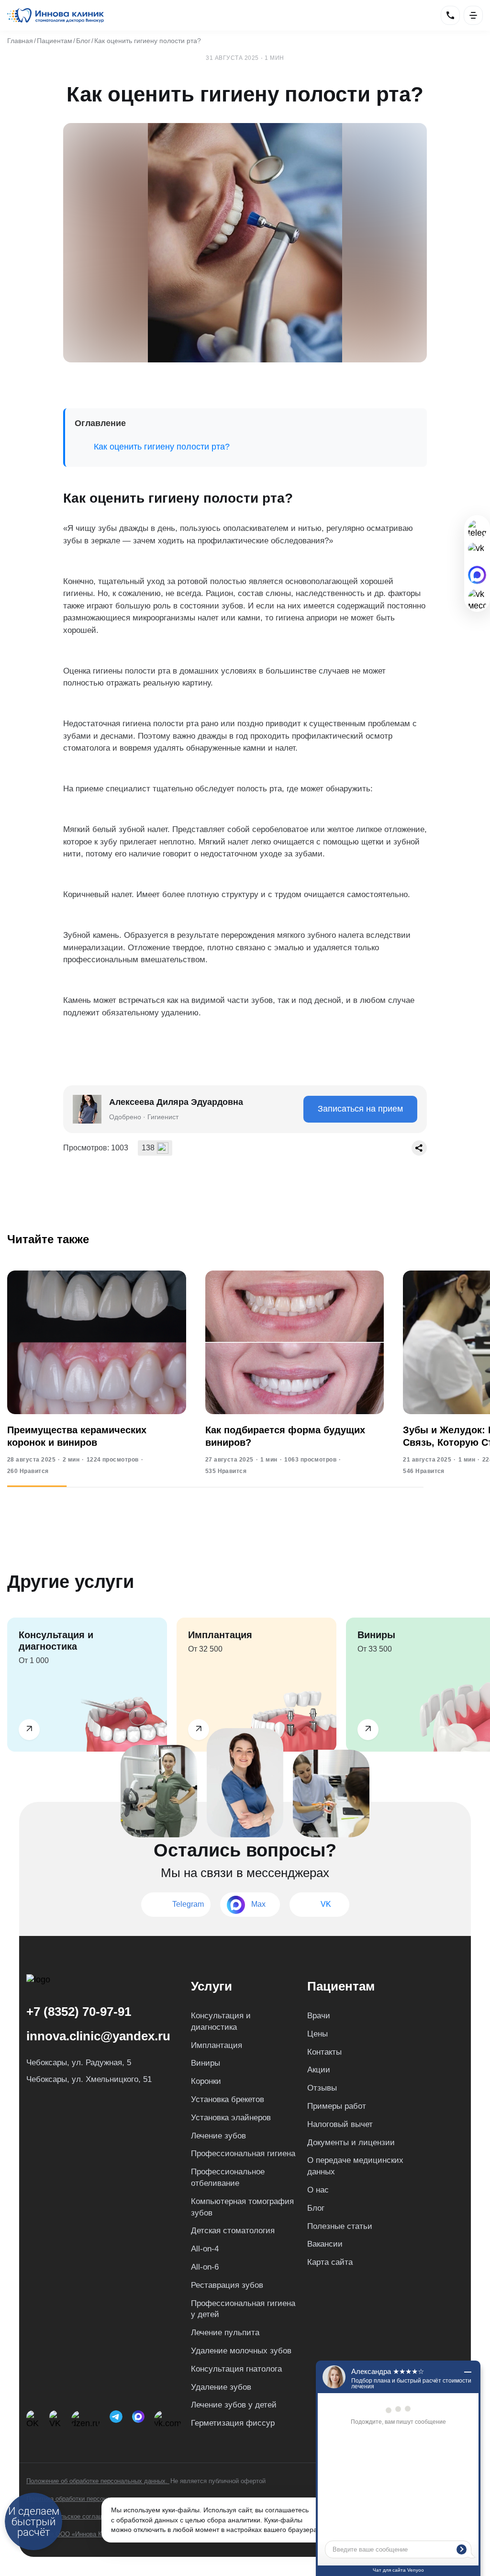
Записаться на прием (360, 1109)
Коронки (206, 2081)
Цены (317, 2034)
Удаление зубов (221, 2387)
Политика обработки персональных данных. (90, 2499)
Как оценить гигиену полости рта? (162, 447)
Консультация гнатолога (236, 2369)
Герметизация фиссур (233, 2423)
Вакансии (325, 2244)
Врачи (319, 2016)
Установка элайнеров (231, 2118)
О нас (318, 2190)
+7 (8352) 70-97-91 (79, 2012)
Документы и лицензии (351, 2143)
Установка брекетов (228, 2099)
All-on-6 (205, 2267)
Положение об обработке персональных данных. (98, 2481)
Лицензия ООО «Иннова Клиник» (74, 2534)
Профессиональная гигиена (243, 2154)
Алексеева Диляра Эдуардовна (176, 1102)
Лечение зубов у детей (234, 2405)
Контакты (324, 2052)
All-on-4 (205, 2249)
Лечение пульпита (225, 2333)
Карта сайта (330, 2262)
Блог (316, 2208)
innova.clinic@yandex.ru (98, 2036)
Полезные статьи (340, 2226)
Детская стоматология (233, 2231)
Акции (319, 2070)
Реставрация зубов (227, 2285)
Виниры (206, 2063)
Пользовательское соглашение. (72, 2516)
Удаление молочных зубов (241, 2351)
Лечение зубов (218, 2136)
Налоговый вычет (340, 2124)
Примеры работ (337, 2106)
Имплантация (217, 2045)
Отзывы (322, 2088)
